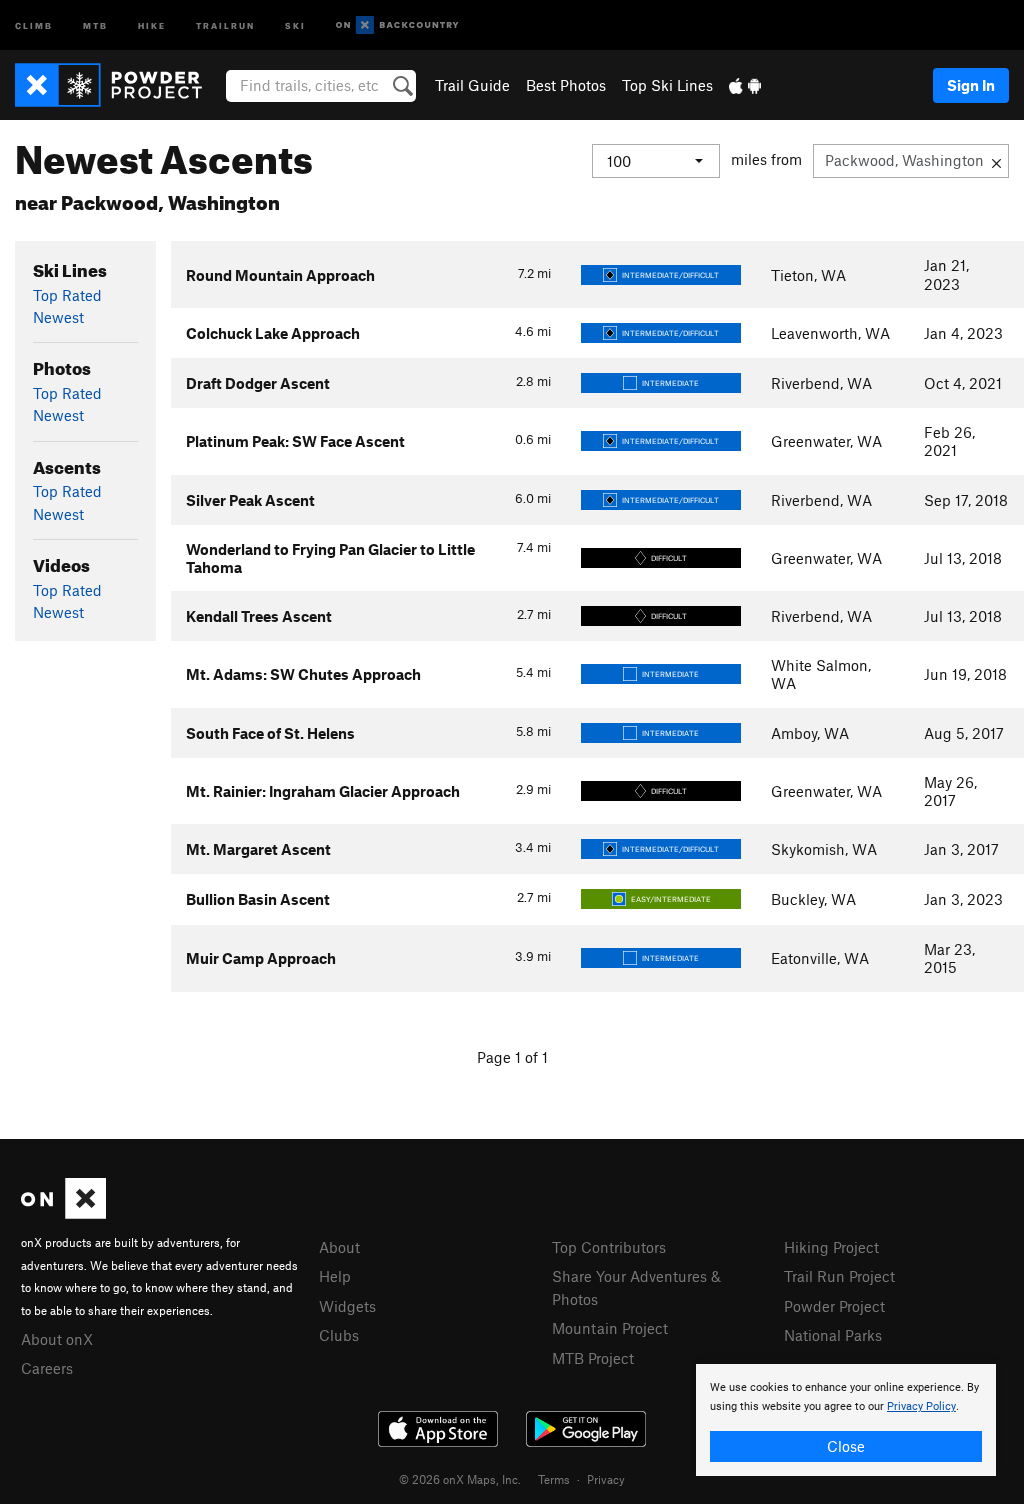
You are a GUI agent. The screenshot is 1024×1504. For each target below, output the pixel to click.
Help (335, 1276)
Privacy (606, 1479)
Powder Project (834, 1306)
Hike (152, 24)
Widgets (347, 1306)
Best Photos (566, 85)
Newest (58, 317)
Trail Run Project (839, 1276)
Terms (554, 1479)
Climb (34, 24)
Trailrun (225, 24)
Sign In (971, 85)
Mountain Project (610, 1328)
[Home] (118, 85)
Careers (47, 1368)
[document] (846, 1420)
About (339, 1247)
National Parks (833, 1335)
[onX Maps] (63, 1213)
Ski (295, 24)
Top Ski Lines (667, 85)
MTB (95, 24)
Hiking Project (831, 1247)
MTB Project (593, 1358)
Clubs (339, 1335)
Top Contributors (609, 1247)
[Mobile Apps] (745, 85)
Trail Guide (472, 85)
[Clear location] (996, 161)
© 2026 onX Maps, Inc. (460, 1479)
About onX (57, 1339)
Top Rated (67, 295)
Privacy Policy (921, 1406)
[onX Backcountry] (397, 25)
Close (846, 1446)
